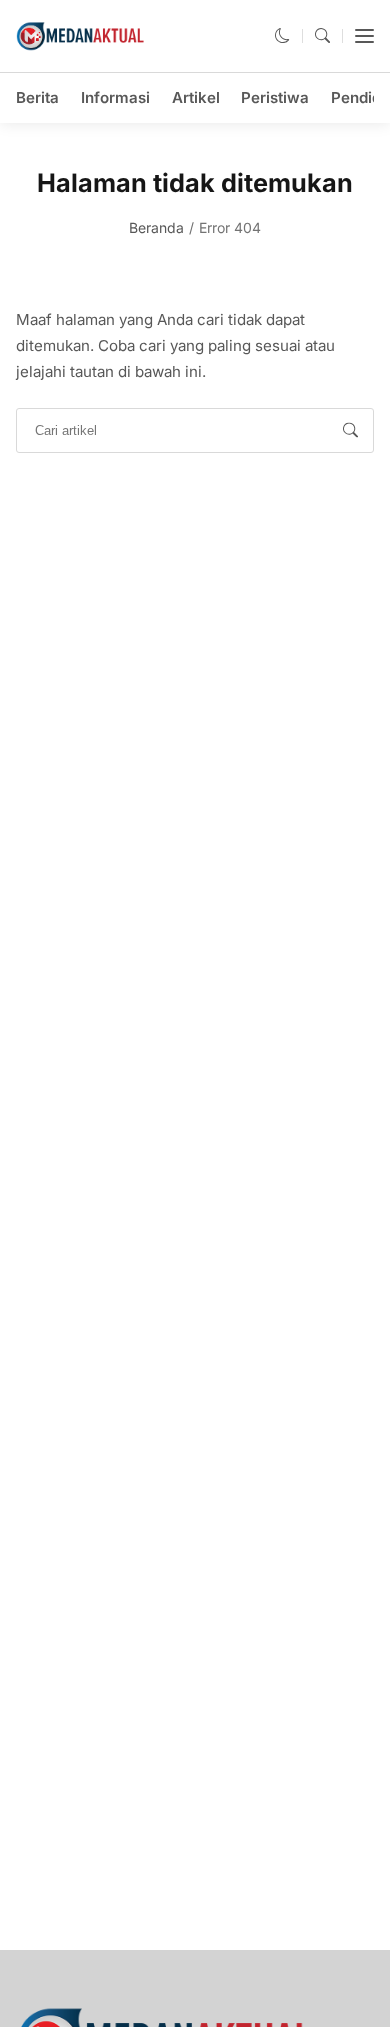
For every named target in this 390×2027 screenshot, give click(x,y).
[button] (282, 35)
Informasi (115, 97)
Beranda (156, 227)
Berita (37, 97)
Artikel (196, 97)
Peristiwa (275, 97)
